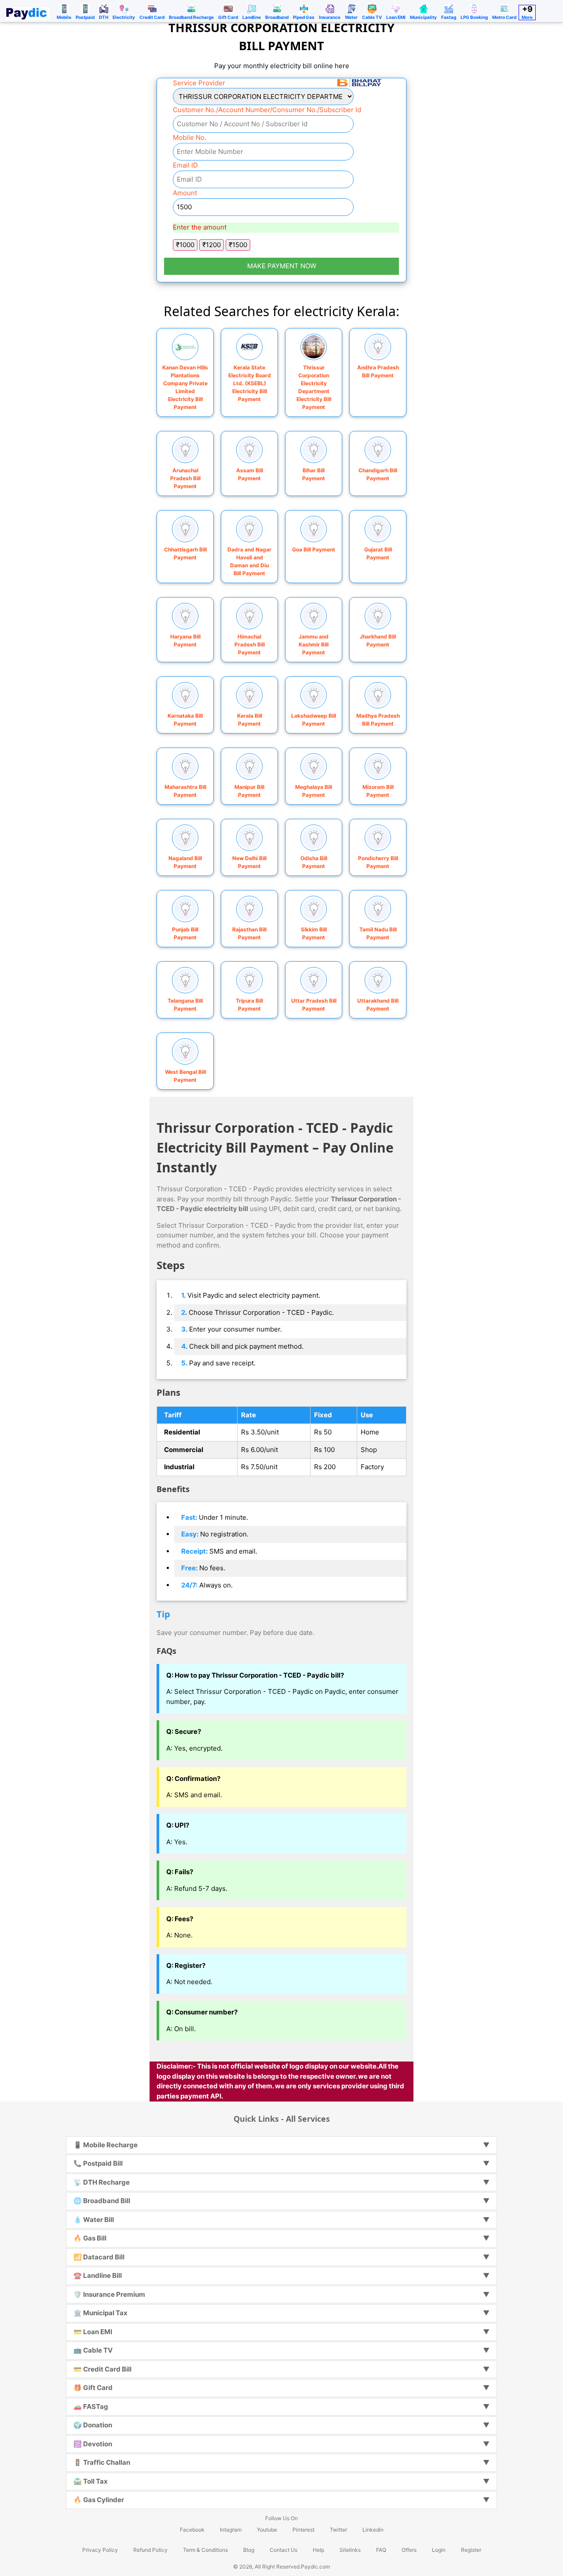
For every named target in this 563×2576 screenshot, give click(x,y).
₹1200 (212, 245)
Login (439, 2550)
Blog (249, 2550)
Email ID (185, 165)
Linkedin (373, 2530)
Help (318, 2550)
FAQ (381, 2550)
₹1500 (238, 245)
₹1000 (185, 245)
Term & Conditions (205, 2550)
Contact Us (283, 2550)
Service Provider (199, 83)
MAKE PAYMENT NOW (282, 266)
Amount (185, 193)
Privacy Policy (100, 2550)
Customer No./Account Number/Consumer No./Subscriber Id (267, 110)
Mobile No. (190, 137)
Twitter (338, 2530)
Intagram (231, 2530)
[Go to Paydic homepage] (27, 11)
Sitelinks (350, 2550)
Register (471, 2550)
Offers (409, 2550)
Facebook (192, 2530)
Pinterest (303, 2530)
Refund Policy (150, 2550)
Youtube (267, 2530)
